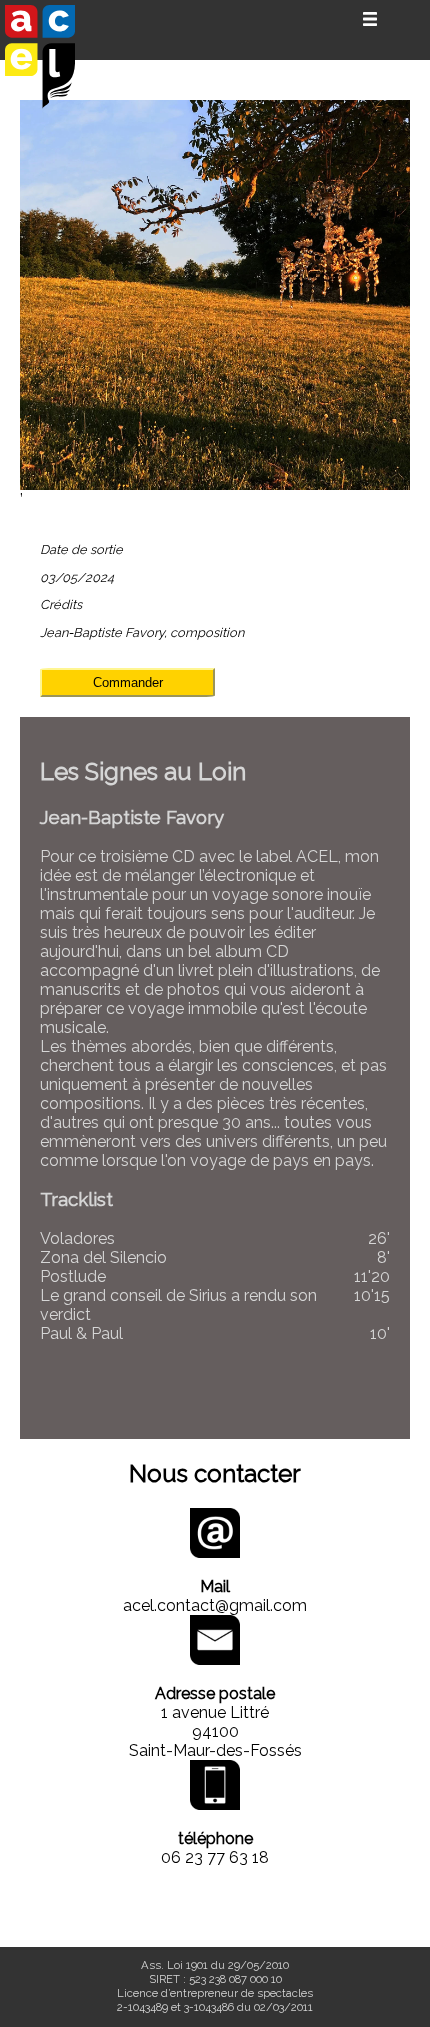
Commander (128, 682)
